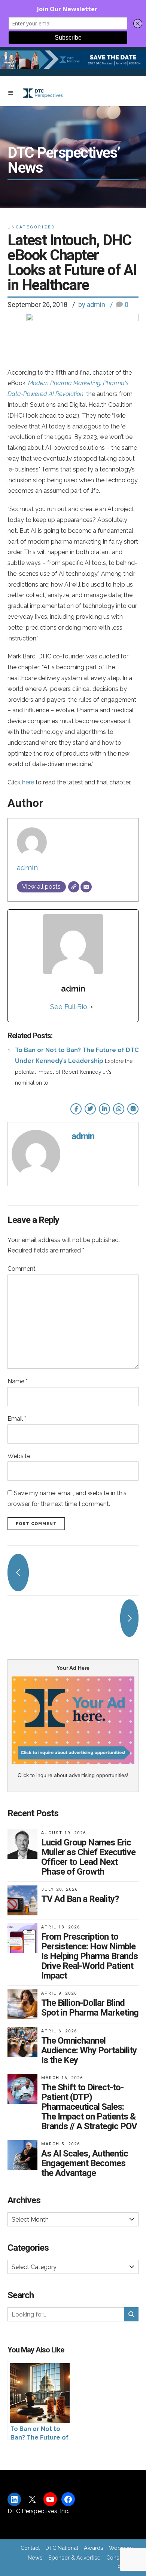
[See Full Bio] (92, 1007)
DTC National (62, 2548)
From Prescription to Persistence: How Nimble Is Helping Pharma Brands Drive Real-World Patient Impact (89, 1956)
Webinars (121, 2548)
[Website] (74, 887)
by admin (92, 305)
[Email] (86, 887)
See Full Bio (69, 1007)
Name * (18, 1381)
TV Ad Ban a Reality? (80, 1899)
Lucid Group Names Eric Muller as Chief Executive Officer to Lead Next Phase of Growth (88, 1857)
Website (19, 1456)
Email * (17, 1419)
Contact (30, 2548)
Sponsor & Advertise (74, 2557)
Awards (94, 2548)
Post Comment (36, 1524)
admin (27, 867)
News (35, 2557)
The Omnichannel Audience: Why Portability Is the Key (89, 2050)
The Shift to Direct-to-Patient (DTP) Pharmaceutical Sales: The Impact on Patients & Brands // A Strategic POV (89, 2107)
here (28, 782)
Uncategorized (31, 227)
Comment (22, 1269)
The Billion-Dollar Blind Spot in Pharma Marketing (90, 2008)
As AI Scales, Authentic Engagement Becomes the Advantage (85, 2163)
